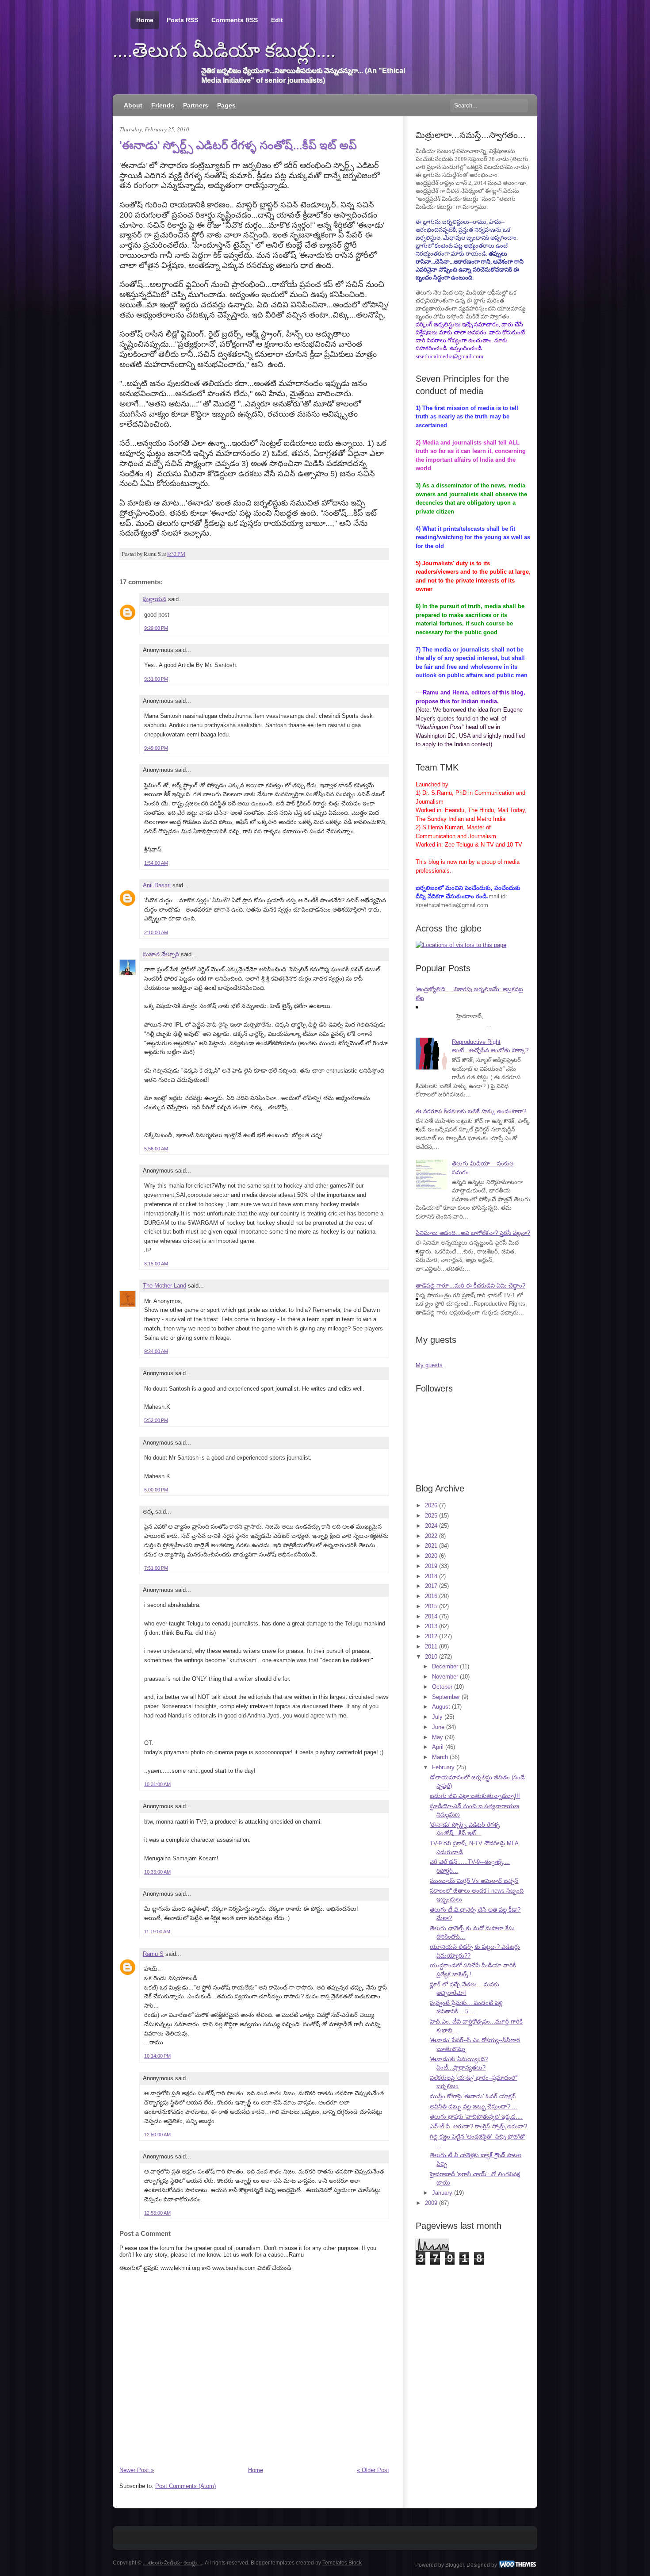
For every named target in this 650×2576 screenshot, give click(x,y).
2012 (431, 1636)
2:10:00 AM (156, 932)
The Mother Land (164, 1286)
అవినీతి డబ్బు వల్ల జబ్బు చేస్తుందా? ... (474, 2106)
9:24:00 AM (156, 1351)
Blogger (455, 2564)
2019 (431, 1566)
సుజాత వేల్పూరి (162, 954)
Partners (196, 105)
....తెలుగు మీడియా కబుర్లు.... (224, 50)
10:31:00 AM (157, 1784)
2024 (431, 1526)
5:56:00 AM (156, 1149)
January (442, 2193)
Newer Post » (137, 2470)
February (443, 1767)
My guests (429, 1365)
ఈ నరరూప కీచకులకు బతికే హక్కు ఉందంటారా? (471, 1111)
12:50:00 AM (157, 2135)
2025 (431, 1516)
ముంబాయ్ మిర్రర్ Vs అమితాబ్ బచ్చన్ (474, 1881)
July (437, 1717)
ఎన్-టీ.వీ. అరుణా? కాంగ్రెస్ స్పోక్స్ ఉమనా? (478, 2126)
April (438, 1747)
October (442, 1687)
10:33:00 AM (157, 1872)
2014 (431, 1616)
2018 (431, 1576)
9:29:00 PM (156, 628)
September (446, 1697)
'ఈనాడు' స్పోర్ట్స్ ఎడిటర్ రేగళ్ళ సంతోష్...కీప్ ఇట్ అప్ (238, 145)
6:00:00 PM (156, 1490)
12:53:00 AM (157, 2213)
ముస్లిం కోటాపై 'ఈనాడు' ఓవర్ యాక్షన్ (473, 2096)
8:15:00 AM (156, 1264)
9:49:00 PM (156, 748)
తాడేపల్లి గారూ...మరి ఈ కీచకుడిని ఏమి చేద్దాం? (470, 1286)
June (438, 1727)
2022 (431, 1536)
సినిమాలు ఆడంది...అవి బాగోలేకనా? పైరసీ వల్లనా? (473, 1233)
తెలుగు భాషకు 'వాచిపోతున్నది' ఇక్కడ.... (476, 2117)
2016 (431, 1596)
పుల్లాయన (155, 599)
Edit (277, 20)
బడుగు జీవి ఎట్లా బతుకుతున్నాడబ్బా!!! (475, 1796)
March (440, 1757)
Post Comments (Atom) (185, 2486)
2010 (431, 1657)
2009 (431, 2203)
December (445, 1666)
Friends (163, 105)
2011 (431, 1646)
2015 (431, 1606)
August (441, 1707)
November (445, 1677)
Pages (226, 105)
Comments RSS (235, 20)
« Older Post (373, 2470)
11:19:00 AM (157, 1932)
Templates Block (342, 2563)
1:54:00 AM (156, 863)
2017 (431, 1586)
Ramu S (153, 1954)
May (438, 1737)
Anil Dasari (157, 885)
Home (145, 20)
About (133, 105)
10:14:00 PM (157, 2056)
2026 (431, 1505)
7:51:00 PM (156, 1568)
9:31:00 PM (156, 679)
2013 (431, 1626)
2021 (431, 1546)
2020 (431, 1556)
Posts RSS (182, 20)
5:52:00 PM (156, 1420)
